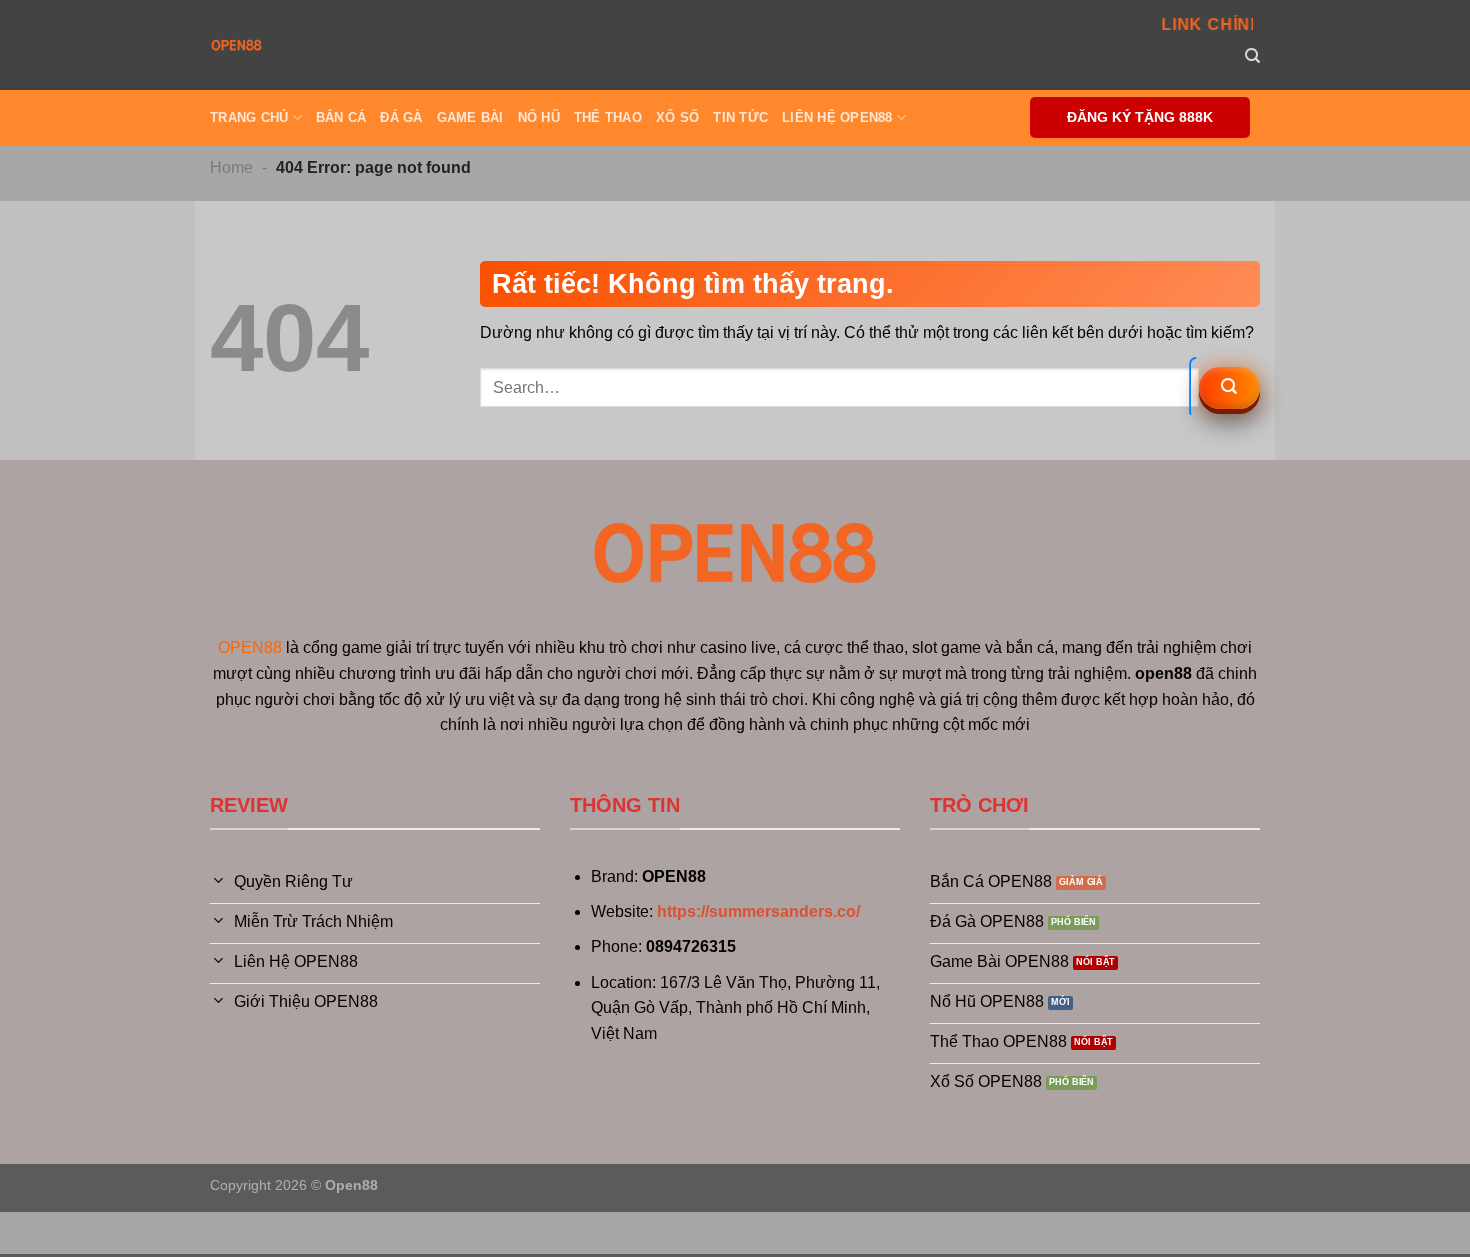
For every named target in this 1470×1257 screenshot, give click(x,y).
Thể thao (608, 117)
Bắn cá (341, 117)
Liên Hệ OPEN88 (837, 117)
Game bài (470, 117)
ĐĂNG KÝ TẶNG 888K (1140, 117)
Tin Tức (740, 117)
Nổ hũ (539, 117)
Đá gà (401, 117)
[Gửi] (1229, 388)
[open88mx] (236, 45)
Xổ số (677, 117)
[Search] (1252, 56)
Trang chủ (249, 117)
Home (231, 167)
